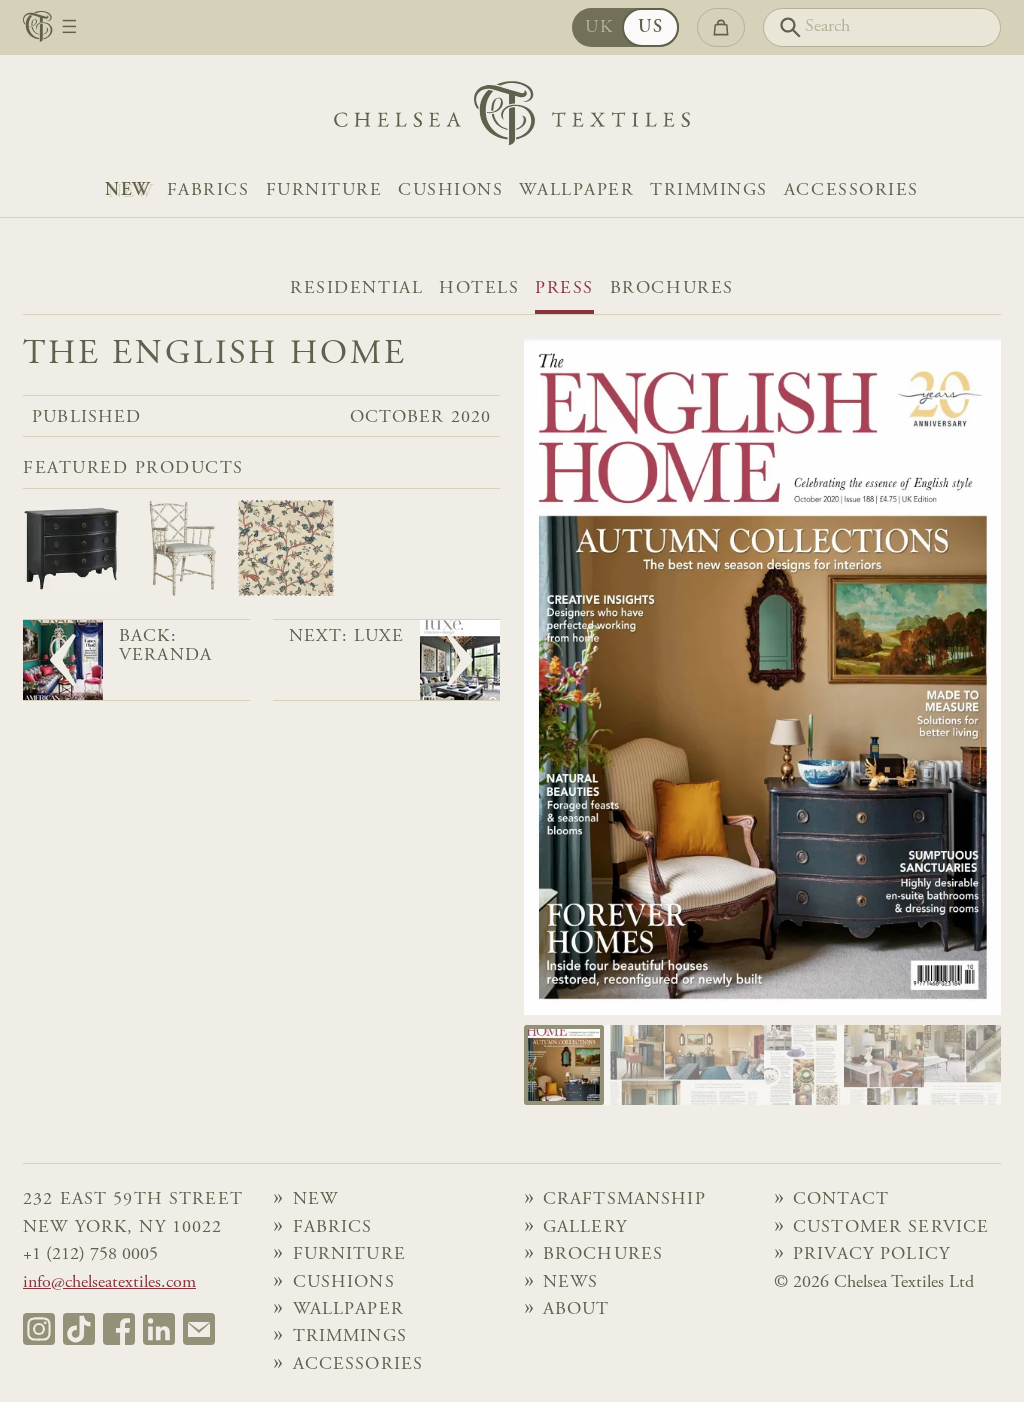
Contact (841, 1200)
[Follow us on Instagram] (39, 1329)
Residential (356, 289)
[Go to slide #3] (724, 1065)
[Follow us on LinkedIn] (159, 1329)
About (576, 1310)
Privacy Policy (871, 1255)
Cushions (450, 191)
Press (564, 289)
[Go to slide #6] (964, 1065)
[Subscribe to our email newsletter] (199, 1329)
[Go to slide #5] (884, 1065)
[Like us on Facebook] (119, 1329)
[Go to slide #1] (564, 1065)
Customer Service (891, 1228)
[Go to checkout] (721, 27)
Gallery (585, 1228)
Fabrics (208, 191)
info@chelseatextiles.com (109, 1283)
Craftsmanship (624, 1200)
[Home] (512, 118)
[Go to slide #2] (644, 1065)
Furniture (324, 191)
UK (599, 28)
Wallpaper (576, 191)
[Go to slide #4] (804, 1065)
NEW (128, 191)
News (571, 1283)
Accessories (851, 191)
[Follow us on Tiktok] (79, 1329)
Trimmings (709, 191)
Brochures (672, 289)
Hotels (479, 289)
